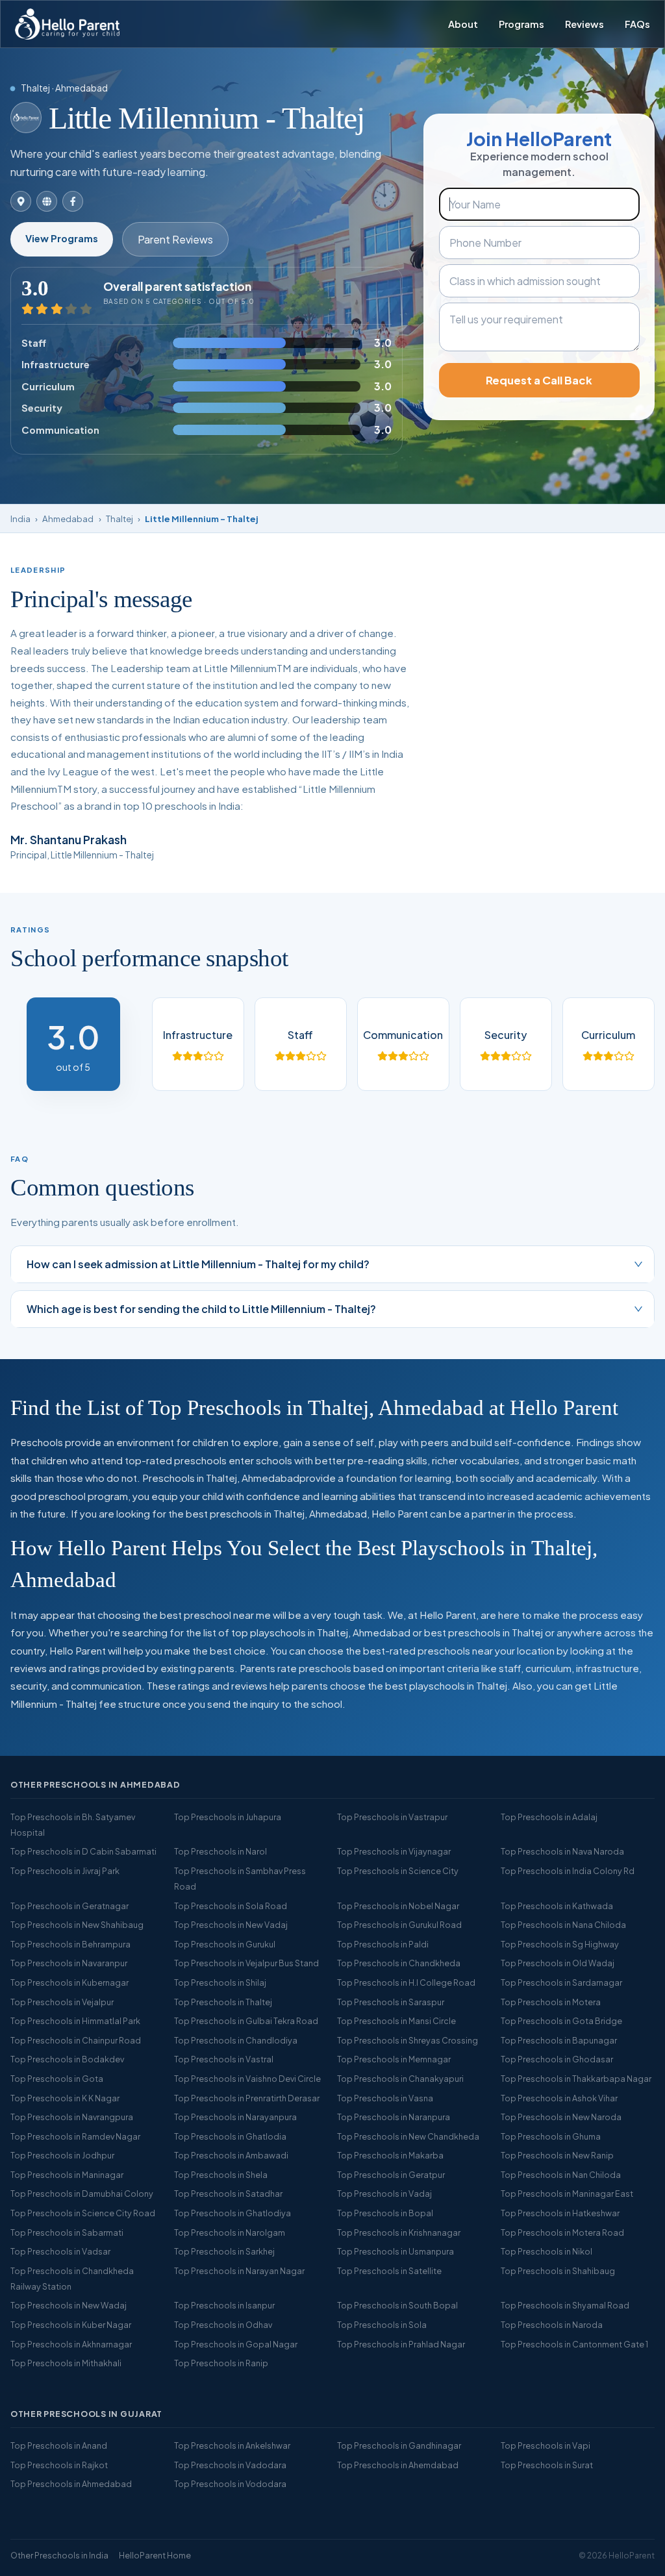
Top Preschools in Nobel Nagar (398, 1906)
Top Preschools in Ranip (221, 2363)
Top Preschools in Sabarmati (67, 2232)
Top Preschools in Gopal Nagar (236, 2344)
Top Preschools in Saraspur (391, 2002)
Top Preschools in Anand (59, 2445)
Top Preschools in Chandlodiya (236, 2040)
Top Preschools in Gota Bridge (561, 2021)
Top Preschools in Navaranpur (69, 1963)
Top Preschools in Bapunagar (559, 2040)
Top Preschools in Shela (221, 2175)
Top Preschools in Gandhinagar (399, 2445)
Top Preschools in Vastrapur (392, 1817)
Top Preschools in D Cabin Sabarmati (83, 1851)
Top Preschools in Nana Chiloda (563, 1925)
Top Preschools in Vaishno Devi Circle (247, 2079)
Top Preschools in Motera (551, 2002)
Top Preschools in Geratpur (391, 2175)
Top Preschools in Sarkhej (224, 2251)
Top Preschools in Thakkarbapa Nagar (576, 2079)
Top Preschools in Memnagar (394, 2059)
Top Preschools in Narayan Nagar (239, 2271)
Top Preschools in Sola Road (231, 1906)
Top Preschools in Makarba (390, 2155)
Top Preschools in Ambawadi (231, 2155)
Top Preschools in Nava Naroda (562, 1851)
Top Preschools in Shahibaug (558, 2271)
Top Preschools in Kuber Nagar (71, 2325)
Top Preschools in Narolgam (230, 2232)
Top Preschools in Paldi (383, 1944)
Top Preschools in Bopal (385, 2213)
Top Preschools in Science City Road (83, 2213)
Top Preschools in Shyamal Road (565, 2305)
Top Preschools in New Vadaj (231, 1925)
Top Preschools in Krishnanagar (399, 2232)
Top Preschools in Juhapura (228, 1817)
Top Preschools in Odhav (223, 2325)
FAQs (637, 24)
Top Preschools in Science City (398, 1871)
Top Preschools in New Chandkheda (408, 2136)
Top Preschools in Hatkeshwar (560, 2213)
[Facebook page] (73, 201)
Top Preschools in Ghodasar (557, 2059)
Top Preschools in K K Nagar (65, 2098)
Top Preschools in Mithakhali (66, 2363)
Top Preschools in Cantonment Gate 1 (574, 2344)
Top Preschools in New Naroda (561, 2117)
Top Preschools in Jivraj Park (65, 1871)
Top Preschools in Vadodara (230, 2465)
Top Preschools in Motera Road (562, 2232)
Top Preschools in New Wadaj (69, 2305)
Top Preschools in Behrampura (70, 1944)
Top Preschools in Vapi (546, 2445)
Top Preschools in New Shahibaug (77, 1925)
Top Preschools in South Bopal (397, 2305)
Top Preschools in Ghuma (551, 2136)
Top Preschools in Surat (547, 2465)
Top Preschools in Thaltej (223, 2002)
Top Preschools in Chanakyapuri (400, 2079)
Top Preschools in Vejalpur (62, 2002)
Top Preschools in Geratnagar (69, 1906)
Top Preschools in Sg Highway (560, 1944)
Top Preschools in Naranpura (394, 2117)
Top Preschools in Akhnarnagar (71, 2344)
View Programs (62, 238)
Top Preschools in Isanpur (224, 2305)
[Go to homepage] (67, 24)
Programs (521, 24)
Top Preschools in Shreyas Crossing (408, 2040)
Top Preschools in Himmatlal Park (75, 2021)
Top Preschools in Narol (220, 1851)
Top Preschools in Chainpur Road (76, 2040)
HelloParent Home (155, 2555)
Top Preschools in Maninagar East (567, 2194)
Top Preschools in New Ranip (557, 2155)
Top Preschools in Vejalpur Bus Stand (246, 1963)
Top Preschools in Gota (57, 2079)
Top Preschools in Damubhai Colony (82, 2194)
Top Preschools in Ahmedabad (71, 2484)
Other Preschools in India (59, 2555)
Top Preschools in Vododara (230, 2484)
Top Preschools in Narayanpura (235, 2117)
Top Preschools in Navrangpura (72, 2117)
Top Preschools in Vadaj (384, 2194)
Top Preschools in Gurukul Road (399, 1925)
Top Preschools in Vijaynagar (394, 1851)
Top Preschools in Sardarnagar (561, 1982)
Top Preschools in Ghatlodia (230, 2136)
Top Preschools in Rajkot (59, 2465)
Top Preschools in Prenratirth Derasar (247, 2098)
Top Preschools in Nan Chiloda (561, 2175)
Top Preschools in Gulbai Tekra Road (246, 2021)
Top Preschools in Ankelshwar (232, 2445)
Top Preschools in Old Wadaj (558, 1963)
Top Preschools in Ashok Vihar (559, 2098)
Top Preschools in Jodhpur (62, 2155)
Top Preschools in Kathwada (557, 1906)
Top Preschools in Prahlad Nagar (401, 2344)
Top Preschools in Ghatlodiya (232, 2213)
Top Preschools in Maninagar (67, 2175)
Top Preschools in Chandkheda (399, 1963)
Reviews (584, 24)
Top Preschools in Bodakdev (67, 2059)
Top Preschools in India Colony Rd (568, 1871)
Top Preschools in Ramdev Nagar (75, 2136)
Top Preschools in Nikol (546, 2251)
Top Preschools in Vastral (224, 2059)
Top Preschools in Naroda (552, 2325)
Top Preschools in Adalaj (549, 1817)
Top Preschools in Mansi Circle (396, 2021)
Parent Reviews (175, 239)
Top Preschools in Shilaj (220, 1982)
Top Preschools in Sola (382, 2325)
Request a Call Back (539, 380)
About (463, 24)
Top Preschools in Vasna (385, 2098)
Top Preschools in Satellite (389, 2271)
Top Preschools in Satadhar (228, 2194)
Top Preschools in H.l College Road (406, 1982)
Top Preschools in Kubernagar (69, 1982)
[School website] (47, 201)
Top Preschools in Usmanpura (395, 2251)
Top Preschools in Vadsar (60, 2251)
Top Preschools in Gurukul (225, 1944)
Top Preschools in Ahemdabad (398, 2465)
